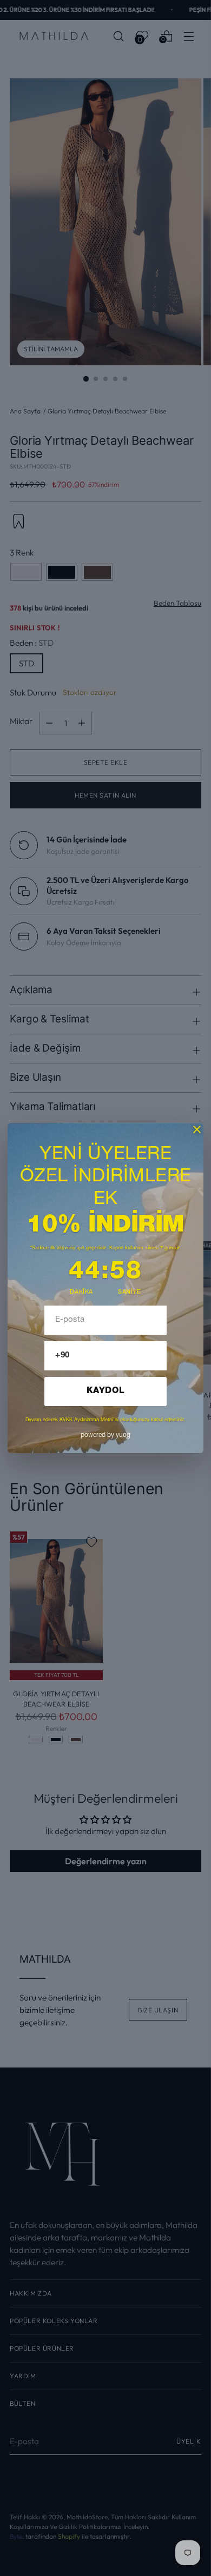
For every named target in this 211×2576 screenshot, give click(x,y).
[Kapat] (197, 1129)
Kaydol (106, 1391)
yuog (105, 1435)
